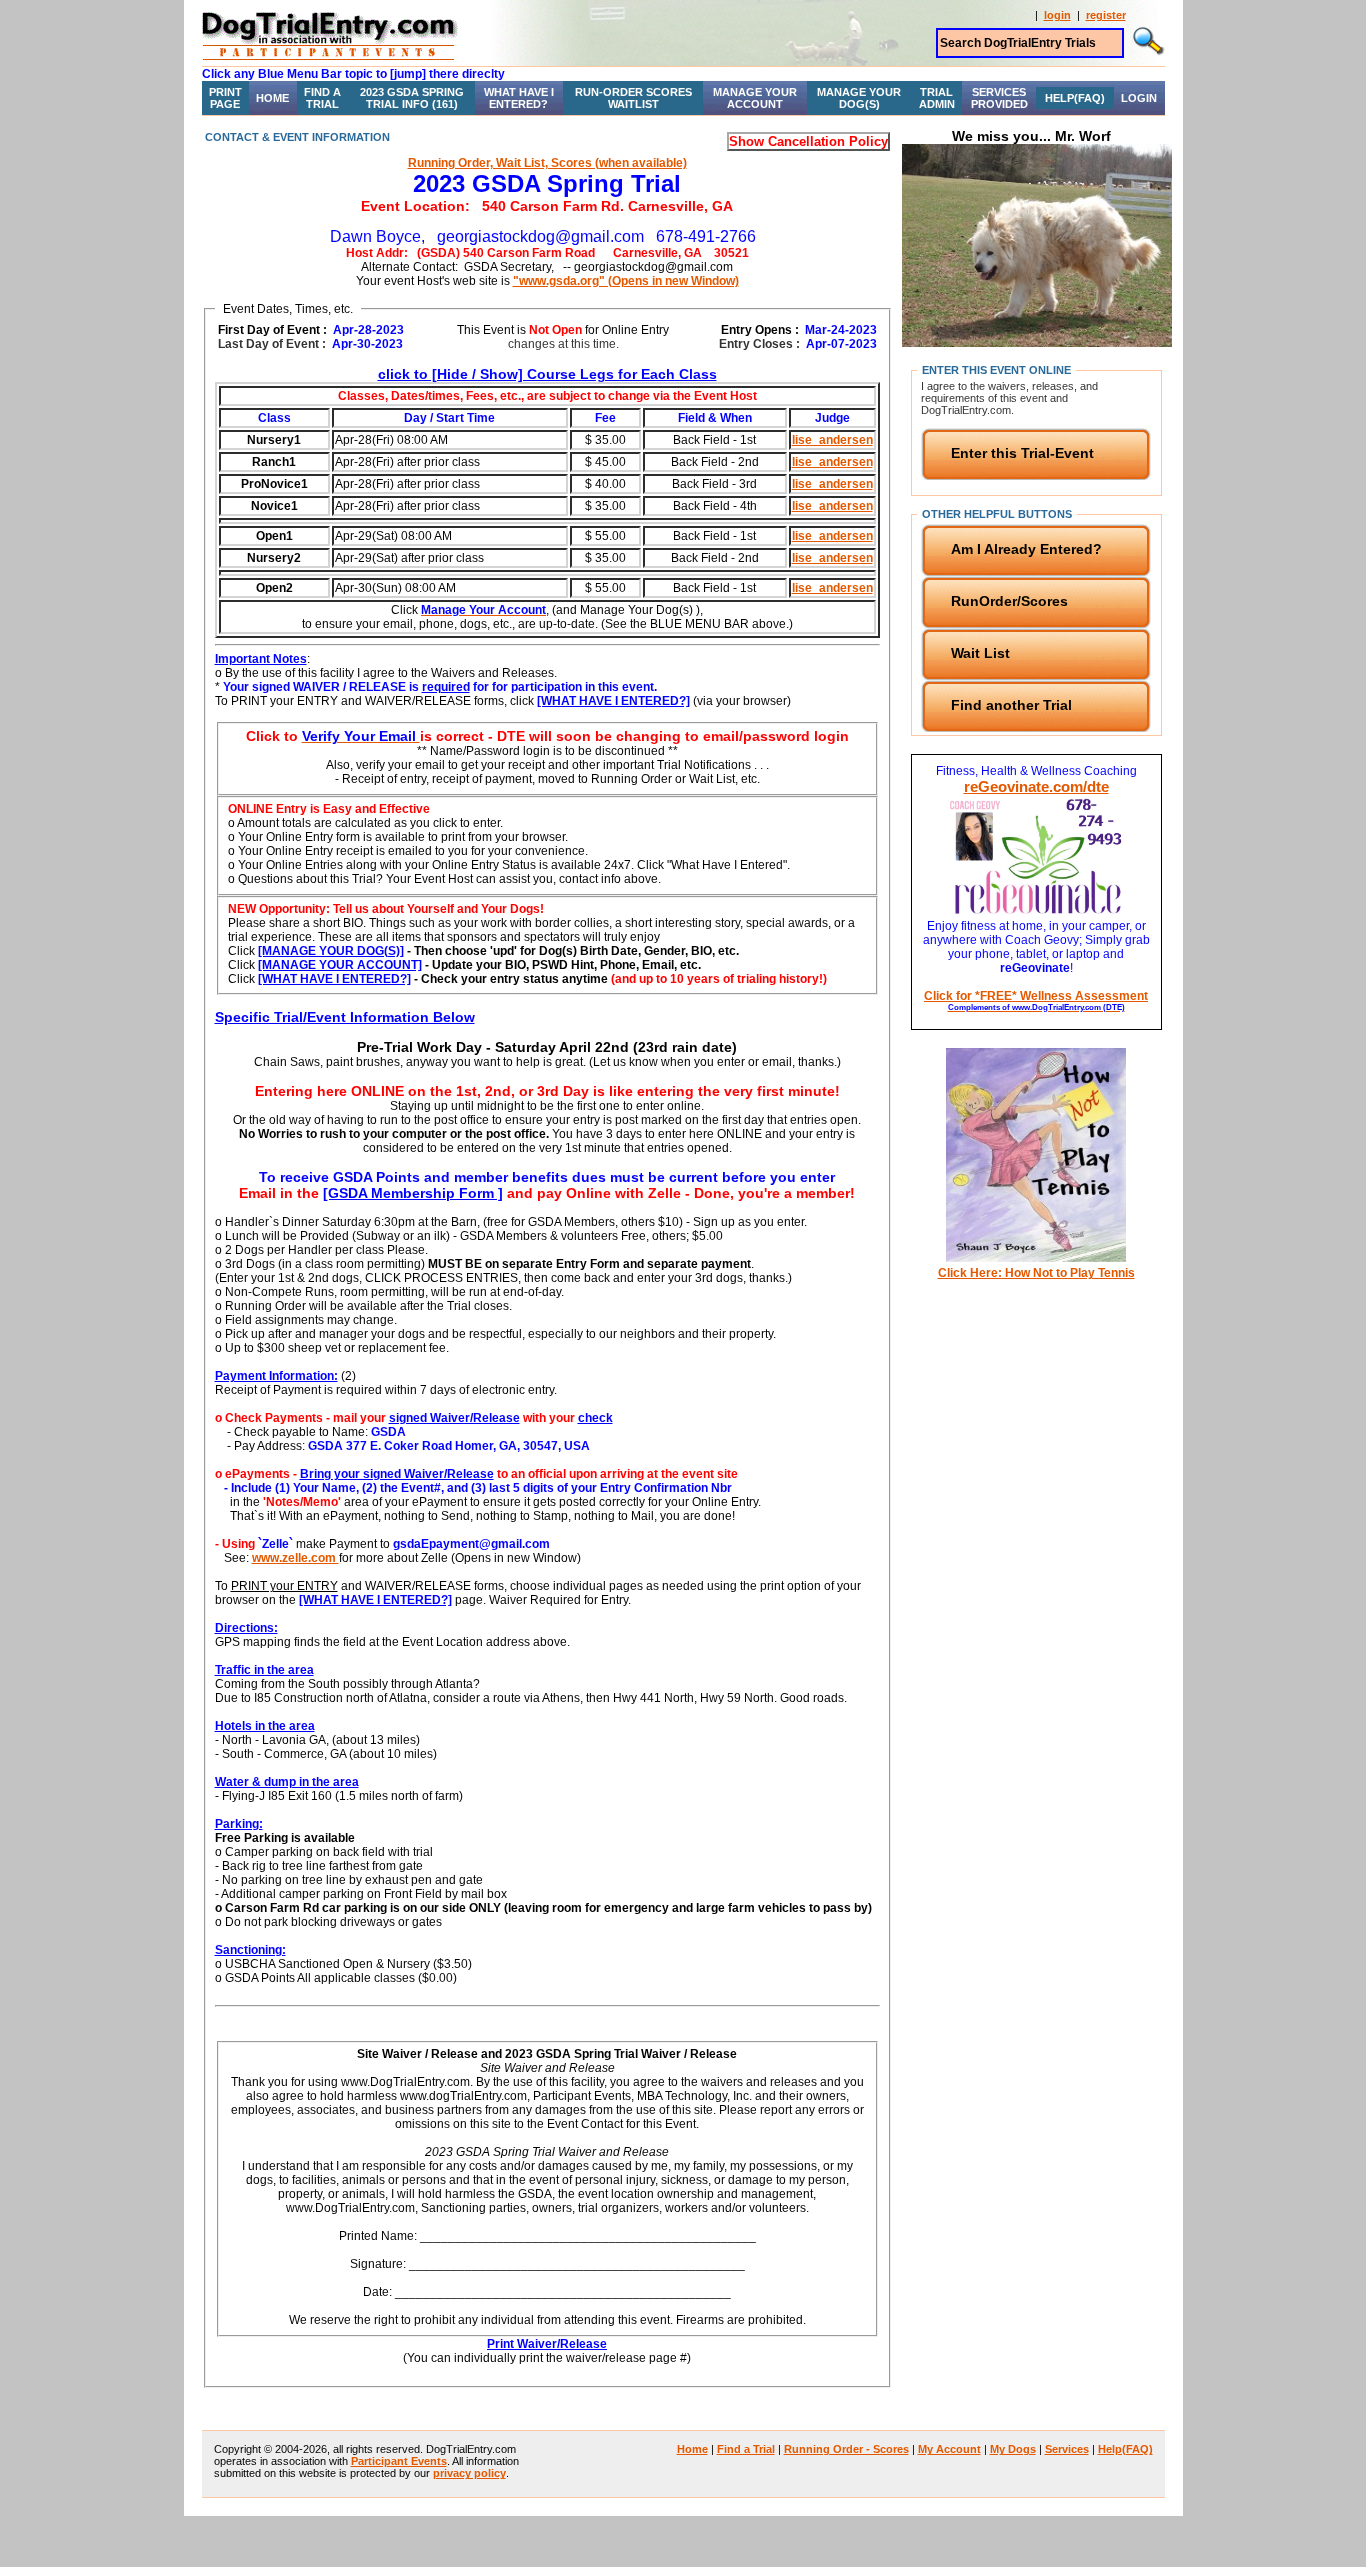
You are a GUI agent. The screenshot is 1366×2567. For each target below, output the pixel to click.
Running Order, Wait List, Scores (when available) (547, 163)
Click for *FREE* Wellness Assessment (1036, 1000)
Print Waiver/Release (547, 2344)
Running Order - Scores (846, 2449)
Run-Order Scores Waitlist (633, 98)
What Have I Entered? (519, 98)
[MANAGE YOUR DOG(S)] (331, 951)
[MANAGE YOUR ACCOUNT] (340, 965)
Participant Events (399, 2461)
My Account (949, 2449)
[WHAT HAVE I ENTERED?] (613, 701)
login (1057, 15)
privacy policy (469, 2473)
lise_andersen (832, 440)
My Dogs (1013, 2449)
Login (1139, 98)
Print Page (225, 98)
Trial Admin (937, 98)
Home (272, 98)
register (1106, 15)
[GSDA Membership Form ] (413, 1193)
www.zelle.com (295, 1558)
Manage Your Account (755, 98)
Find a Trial (322, 98)
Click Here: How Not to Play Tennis (1036, 1273)
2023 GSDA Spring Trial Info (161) (412, 98)
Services (1067, 2449)
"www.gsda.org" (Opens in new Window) (626, 281)
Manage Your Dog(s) (859, 98)
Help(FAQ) (1075, 98)
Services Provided (999, 98)
